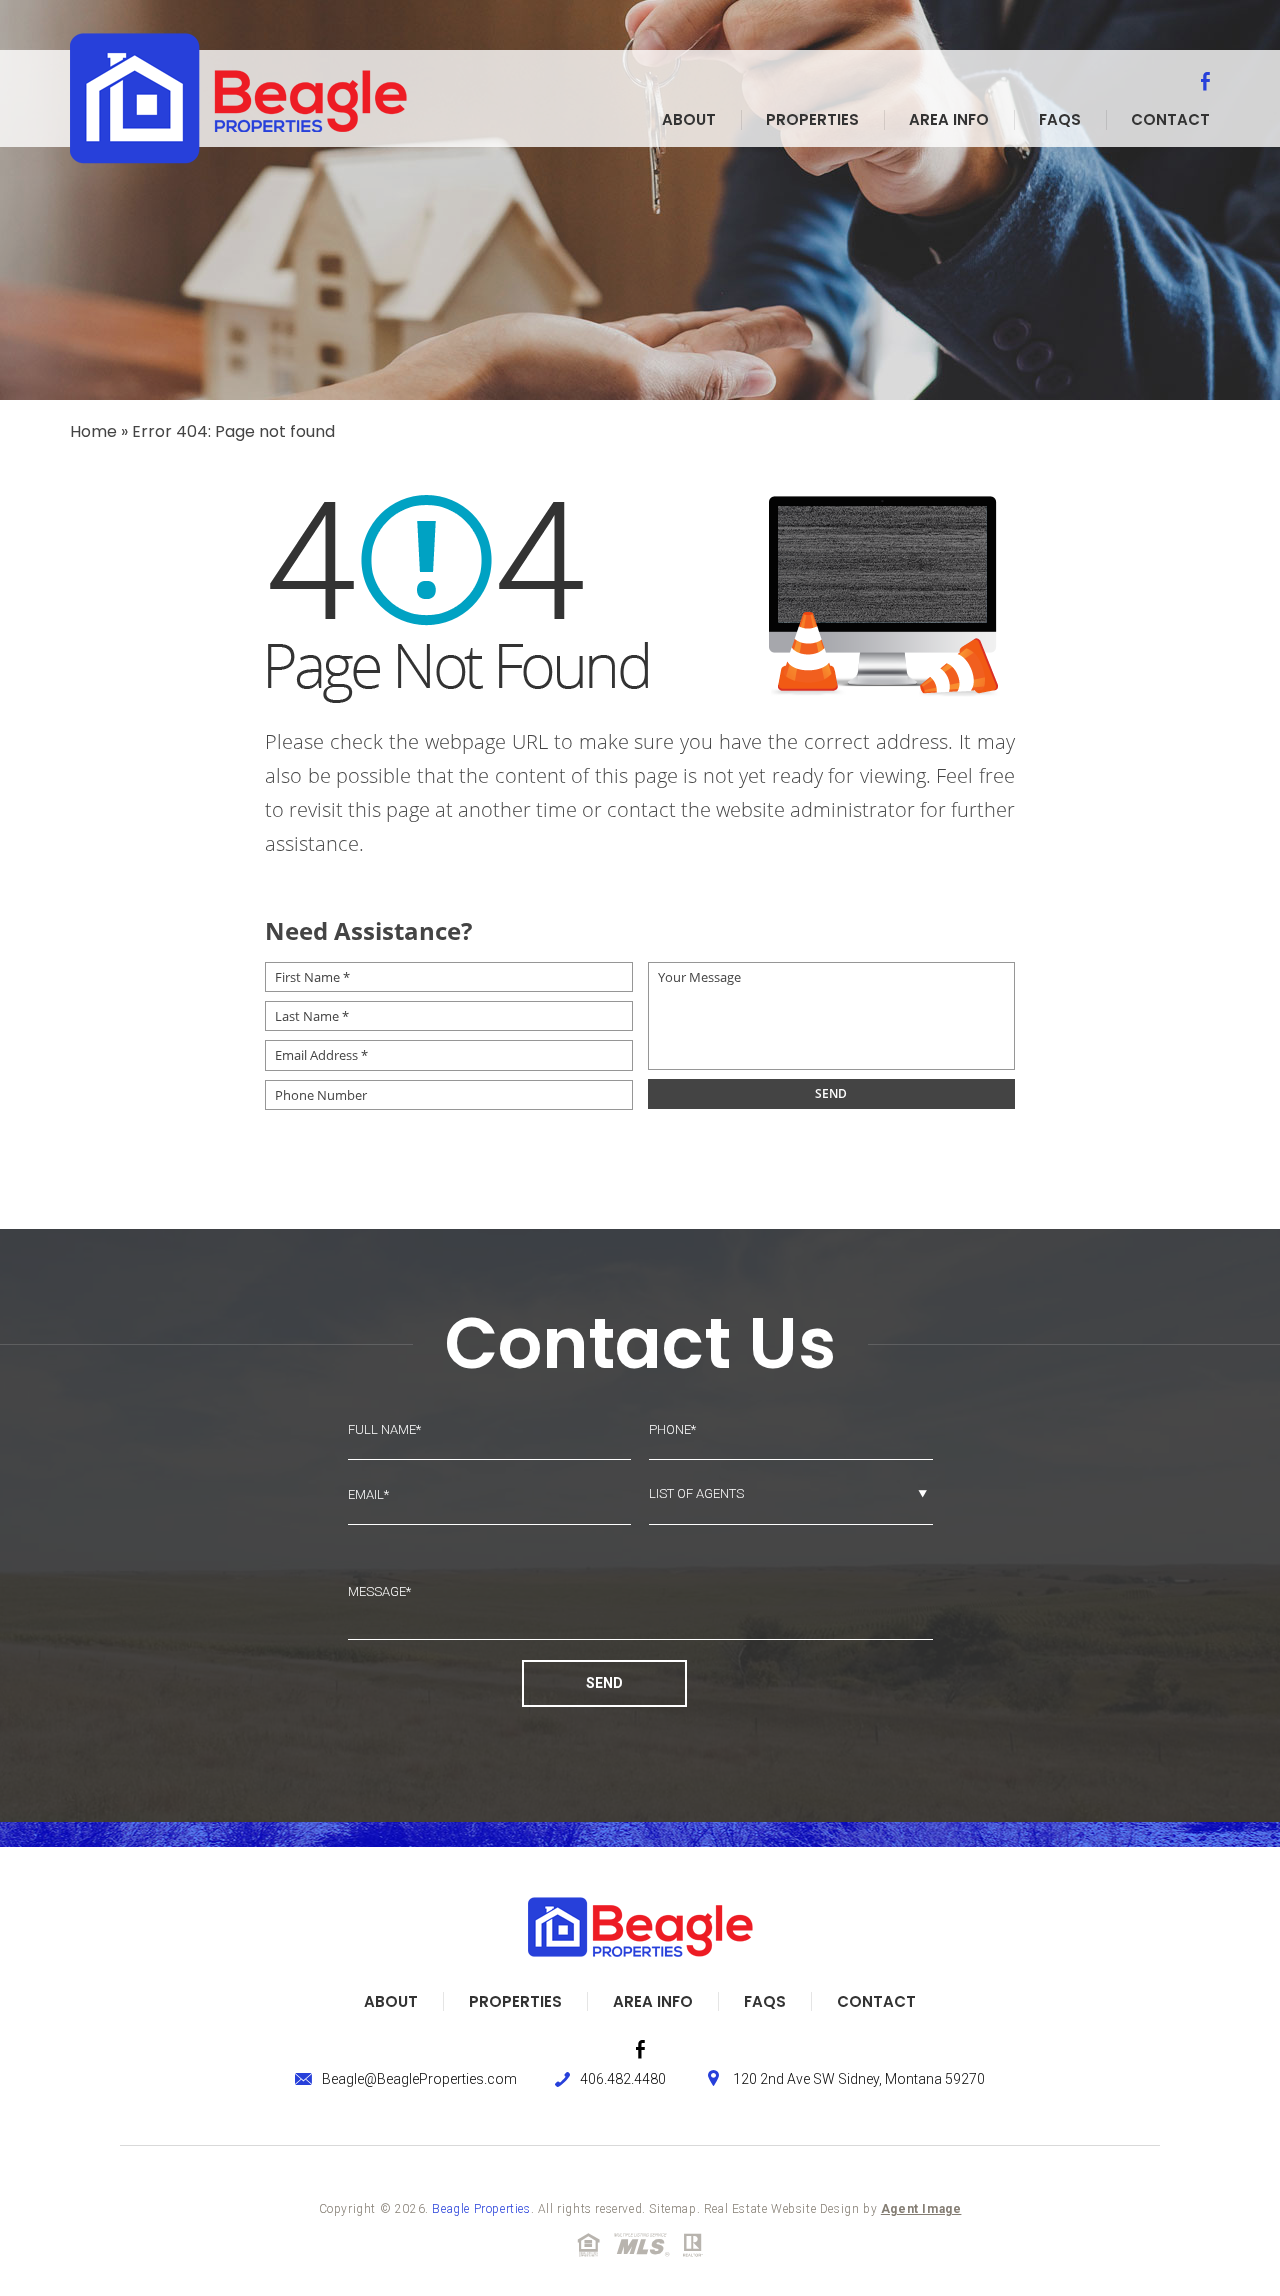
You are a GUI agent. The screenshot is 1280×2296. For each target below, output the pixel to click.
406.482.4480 (623, 2079)
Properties (812, 119)
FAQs (1060, 119)
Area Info (949, 119)
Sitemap (672, 2209)
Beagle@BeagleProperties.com (419, 2079)
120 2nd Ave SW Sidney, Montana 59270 (859, 2079)
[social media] (1205, 81)
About (689, 119)
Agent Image (921, 2209)
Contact (1170, 119)
